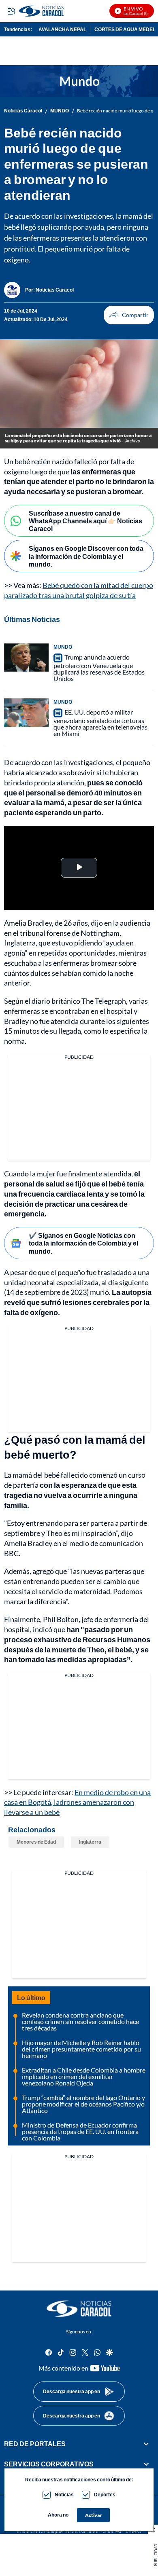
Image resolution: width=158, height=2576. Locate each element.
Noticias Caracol (23, 111)
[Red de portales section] (146, 2444)
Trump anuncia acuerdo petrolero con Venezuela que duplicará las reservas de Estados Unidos (99, 668)
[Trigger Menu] (11, 11)
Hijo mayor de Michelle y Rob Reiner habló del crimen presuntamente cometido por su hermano (81, 2049)
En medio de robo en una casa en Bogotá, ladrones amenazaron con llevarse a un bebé (77, 1802)
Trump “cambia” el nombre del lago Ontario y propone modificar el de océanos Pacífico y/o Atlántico (83, 2104)
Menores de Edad (36, 1842)
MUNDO (60, 111)
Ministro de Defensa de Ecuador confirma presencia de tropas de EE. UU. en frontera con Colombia (80, 2131)
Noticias (64, 2495)
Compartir (129, 315)
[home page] (79, 2309)
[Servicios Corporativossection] (146, 2464)
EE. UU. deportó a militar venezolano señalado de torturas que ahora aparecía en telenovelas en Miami (100, 723)
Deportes (105, 2495)
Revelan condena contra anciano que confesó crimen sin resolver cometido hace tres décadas (80, 2021)
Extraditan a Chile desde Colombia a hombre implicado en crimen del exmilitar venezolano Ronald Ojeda (84, 2076)
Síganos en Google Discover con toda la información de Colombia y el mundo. (86, 556)
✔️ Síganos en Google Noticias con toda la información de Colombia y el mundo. (83, 1243)
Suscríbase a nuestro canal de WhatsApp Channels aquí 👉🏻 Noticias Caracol (85, 521)
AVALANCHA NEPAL (62, 29)
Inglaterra (90, 1842)
